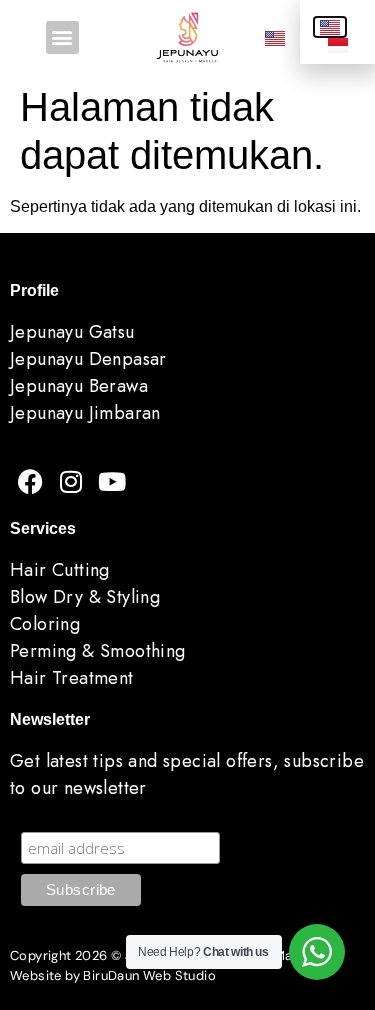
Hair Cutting (60, 570)
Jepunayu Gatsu (72, 332)
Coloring (45, 624)
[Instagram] (71, 481)
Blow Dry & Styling (85, 597)
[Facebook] (30, 481)
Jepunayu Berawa (79, 386)
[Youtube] (112, 481)
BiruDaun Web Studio (149, 975)
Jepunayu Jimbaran (85, 413)
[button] (62, 37)
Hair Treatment (72, 678)
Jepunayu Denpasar (88, 359)
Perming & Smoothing (98, 651)
